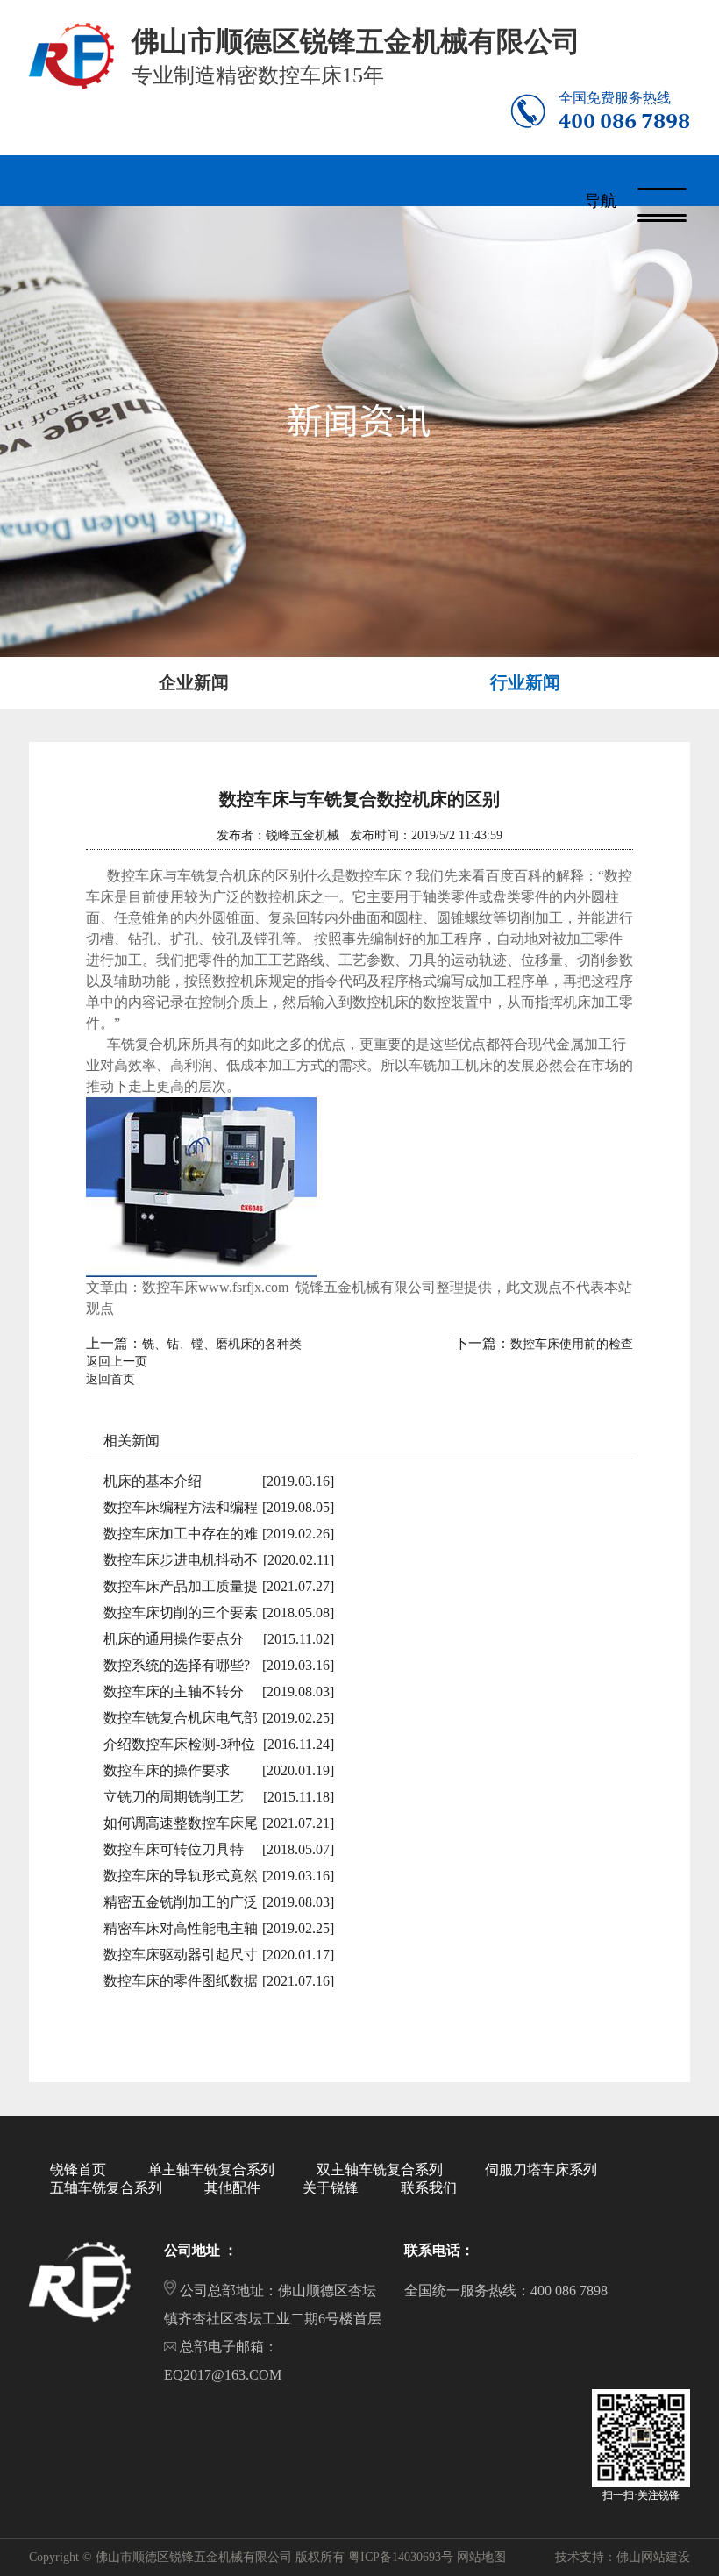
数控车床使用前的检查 (572, 1344)
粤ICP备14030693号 (401, 2557)
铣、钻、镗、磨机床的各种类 (222, 1344)
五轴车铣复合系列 (106, 2188)
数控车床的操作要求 (167, 1770)
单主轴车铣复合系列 (211, 2169)
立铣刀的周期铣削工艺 (174, 1797)
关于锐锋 (331, 2188)
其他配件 (232, 2188)
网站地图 (481, 2557)
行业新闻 (525, 682)
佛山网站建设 (653, 2557)
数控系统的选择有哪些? (177, 1665)
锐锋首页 (78, 2169)
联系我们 (429, 2188)
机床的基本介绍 (153, 1481)
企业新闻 (194, 682)
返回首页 (110, 1379)
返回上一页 (117, 1362)
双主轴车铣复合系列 (380, 2169)
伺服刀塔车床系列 (541, 2169)
